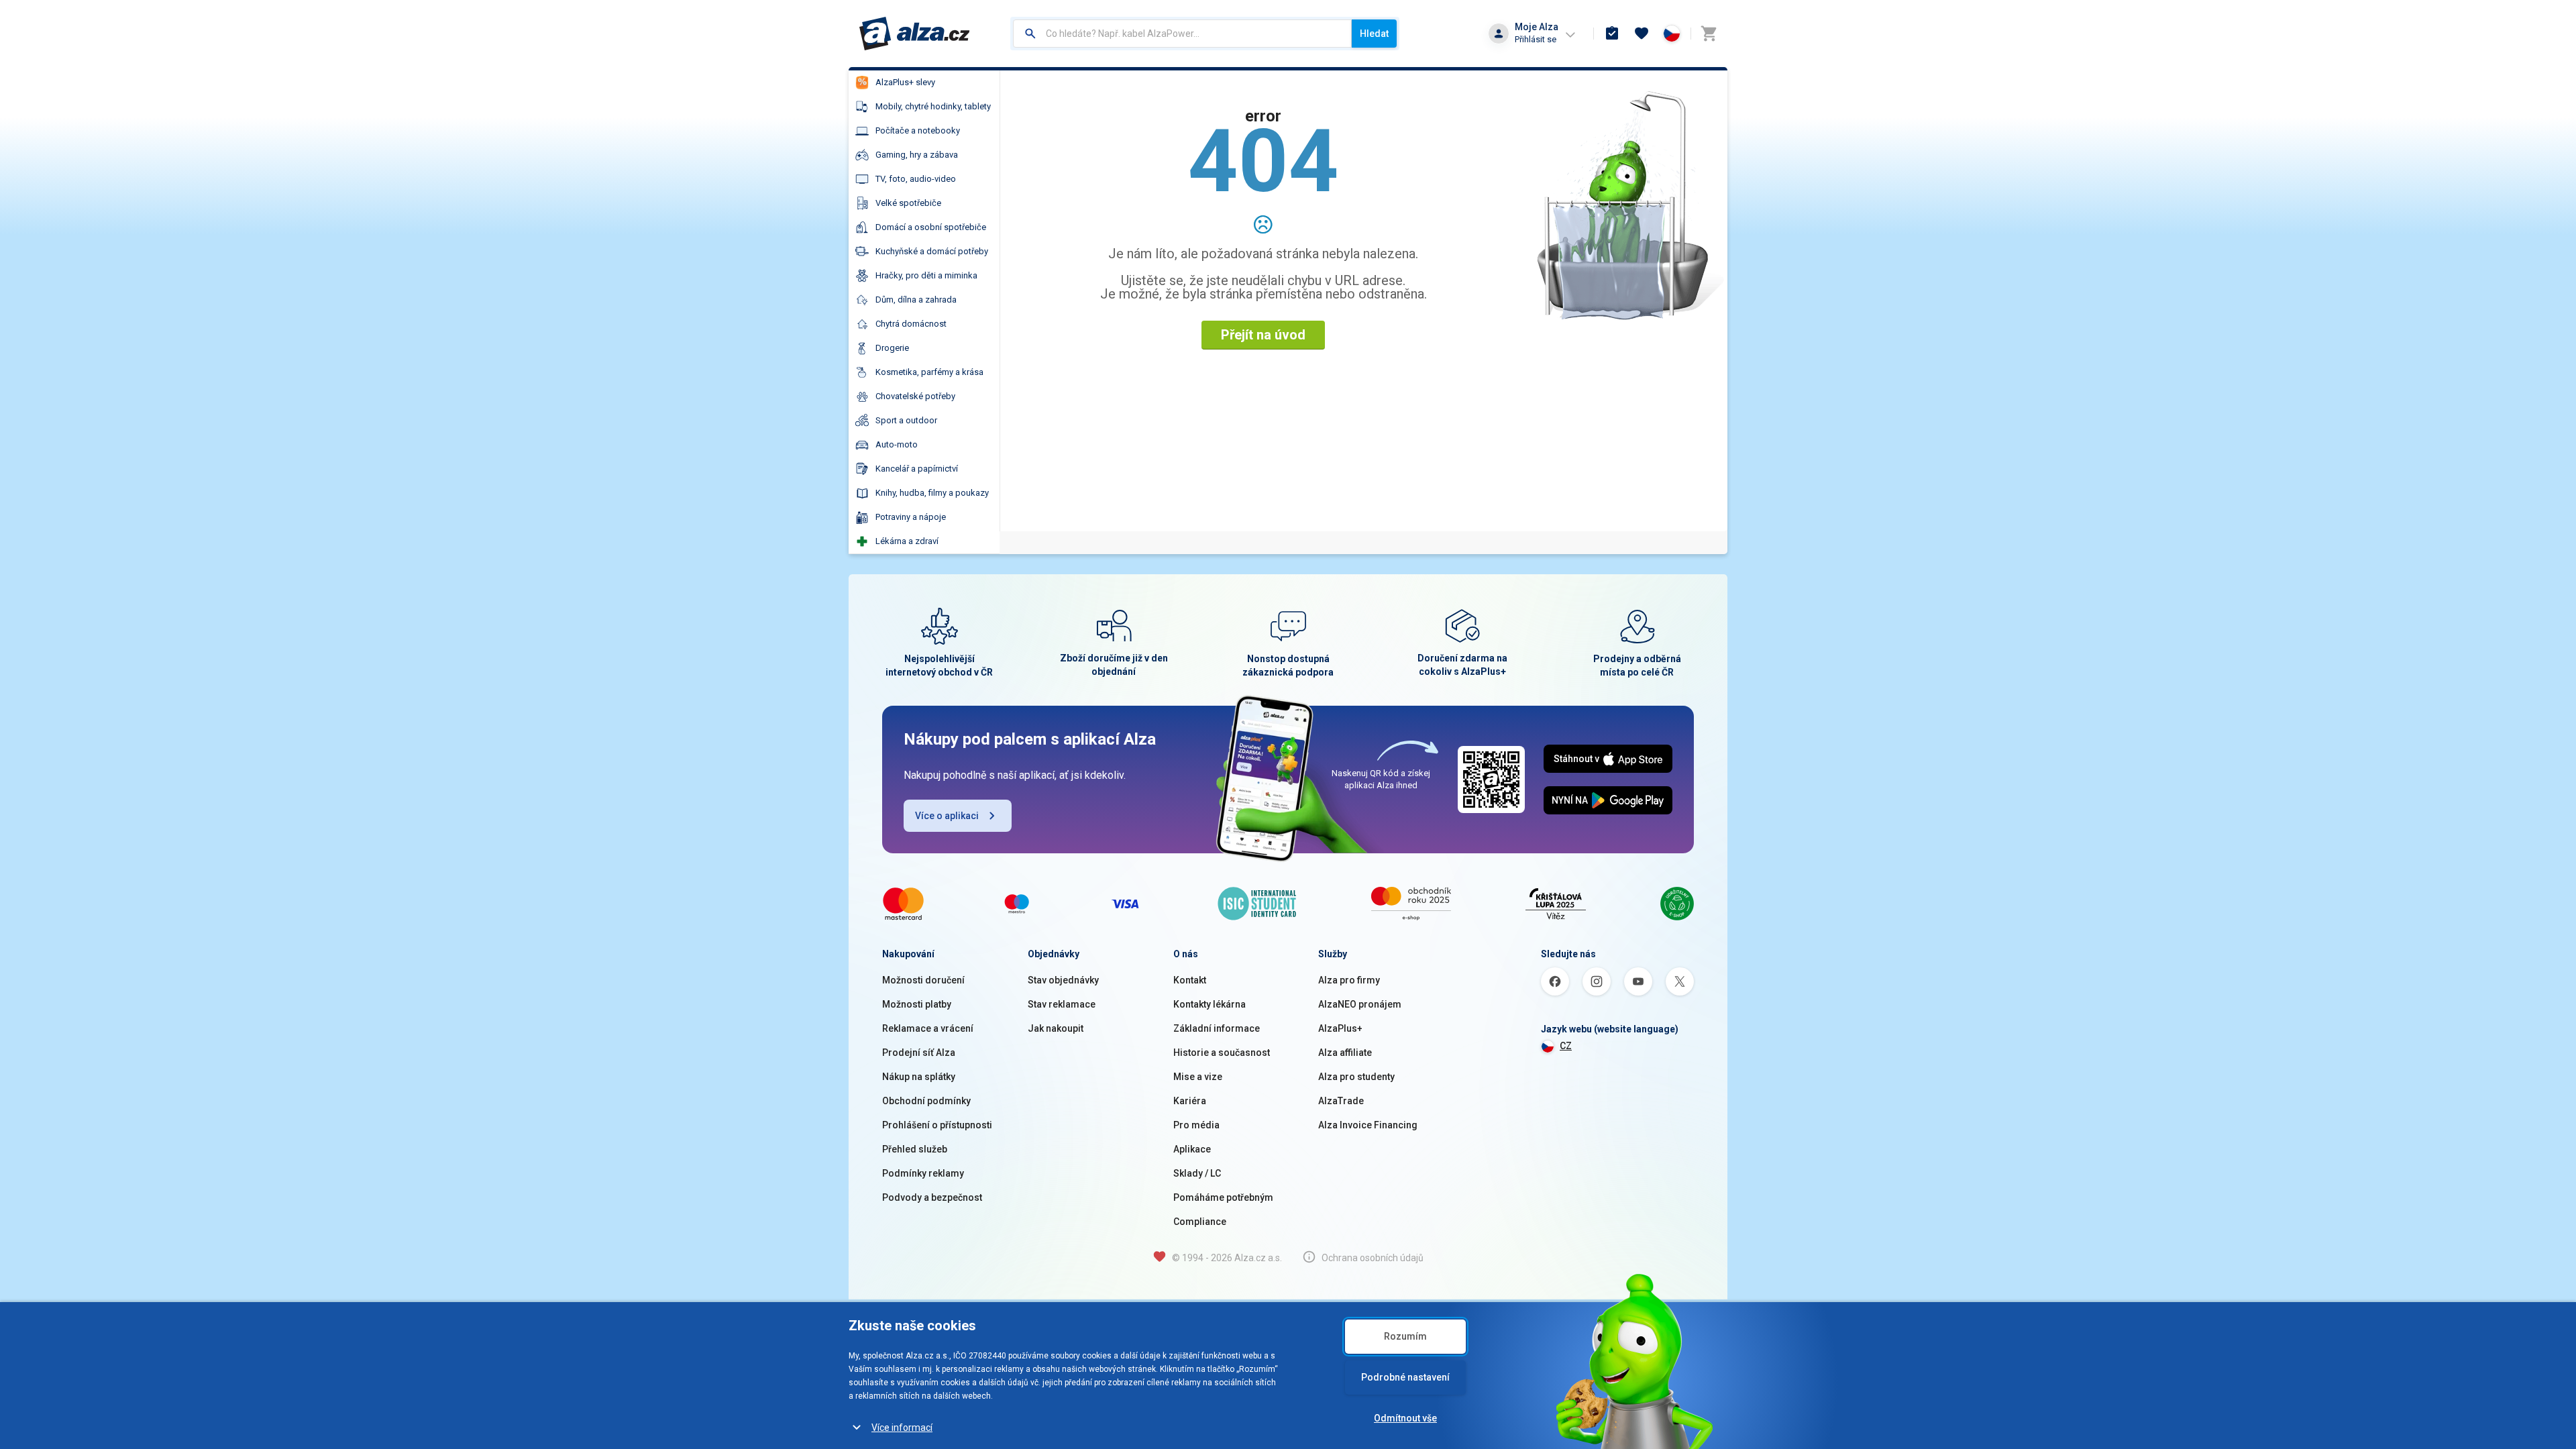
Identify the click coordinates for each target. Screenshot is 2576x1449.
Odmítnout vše (1405, 1418)
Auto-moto (897, 444)
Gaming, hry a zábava (917, 155)
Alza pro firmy (1349, 980)
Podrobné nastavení (1405, 1377)
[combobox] (1182, 34)
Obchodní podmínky (926, 1101)
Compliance (1200, 1222)
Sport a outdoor (906, 420)
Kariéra (1190, 1101)
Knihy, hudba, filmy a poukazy (932, 493)
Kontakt (1190, 980)
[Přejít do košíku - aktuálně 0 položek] (1709, 34)
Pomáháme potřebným (1223, 1197)
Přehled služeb (915, 1149)
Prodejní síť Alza (919, 1053)
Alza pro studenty (1356, 1077)
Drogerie (892, 348)
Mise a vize (1198, 1077)
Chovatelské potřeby (915, 396)
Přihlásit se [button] (1536, 39)
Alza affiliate (1345, 1053)
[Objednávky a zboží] (1612, 34)
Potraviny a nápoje (911, 517)
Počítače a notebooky (918, 130)
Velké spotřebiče (908, 203)
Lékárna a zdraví (907, 541)
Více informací (902, 1428)
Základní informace (1217, 1028)
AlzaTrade (1341, 1101)
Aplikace (1192, 1149)
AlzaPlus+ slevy (905, 82)
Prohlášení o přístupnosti (937, 1125)
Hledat (1374, 34)
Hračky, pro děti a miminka (926, 275)
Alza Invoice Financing (1368, 1125)
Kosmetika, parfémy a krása (929, 372)
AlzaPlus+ (1340, 1028)
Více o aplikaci (947, 816)
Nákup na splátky (919, 1077)
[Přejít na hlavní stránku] (915, 34)
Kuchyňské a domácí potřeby (932, 251)
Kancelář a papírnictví (917, 469)
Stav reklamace (1062, 1004)
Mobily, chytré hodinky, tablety (933, 106)
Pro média (1196, 1125)
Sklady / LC (1197, 1173)
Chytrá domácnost (911, 324)
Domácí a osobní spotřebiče (931, 227)
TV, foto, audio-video (916, 179)
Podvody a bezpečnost (932, 1197)
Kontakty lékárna (1210, 1004)
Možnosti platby (917, 1004)
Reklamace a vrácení (928, 1028)
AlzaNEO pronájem (1360, 1004)
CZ (1566, 1046)
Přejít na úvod (1263, 335)
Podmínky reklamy (923, 1173)
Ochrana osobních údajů (1373, 1258)
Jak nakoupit (1056, 1028)
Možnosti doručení (923, 980)
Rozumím (1405, 1336)
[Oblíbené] (1642, 34)
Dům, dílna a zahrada (916, 300)
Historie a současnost (1222, 1053)
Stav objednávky (1063, 980)
